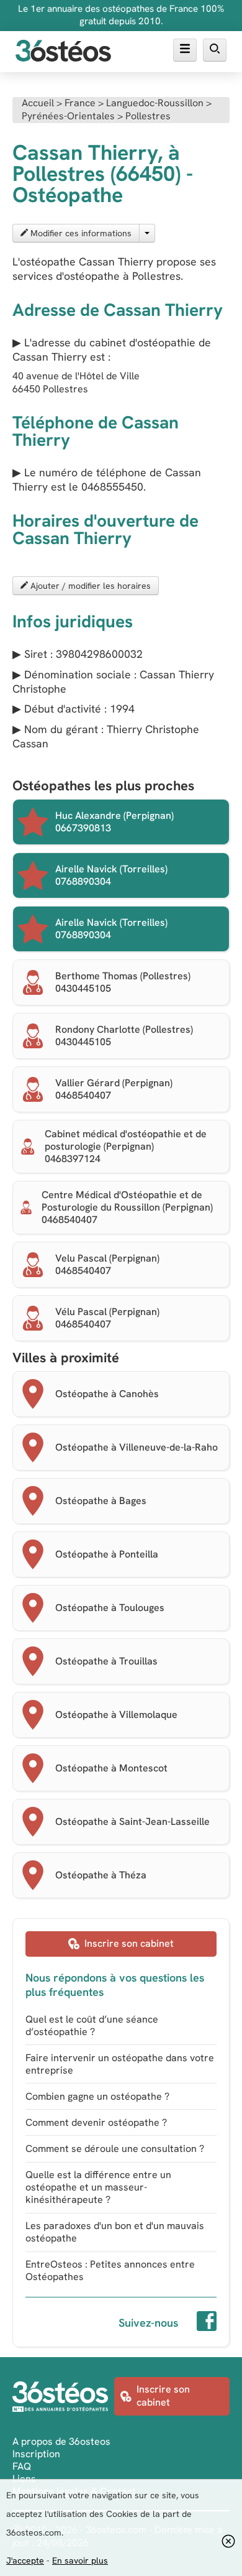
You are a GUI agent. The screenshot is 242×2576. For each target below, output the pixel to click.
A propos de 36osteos (61, 2441)
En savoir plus (80, 2560)
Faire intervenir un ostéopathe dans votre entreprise (120, 2064)
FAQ (22, 2466)
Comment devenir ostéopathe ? (96, 2122)
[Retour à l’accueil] (63, 52)
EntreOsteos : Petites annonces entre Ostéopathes (110, 2270)
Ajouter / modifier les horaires (89, 586)
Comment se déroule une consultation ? (115, 2149)
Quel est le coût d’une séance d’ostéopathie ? (92, 2025)
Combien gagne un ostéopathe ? (97, 2096)
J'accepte (25, 2560)
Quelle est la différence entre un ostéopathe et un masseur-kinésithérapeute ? (98, 2187)
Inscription (36, 2454)
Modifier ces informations (80, 233)
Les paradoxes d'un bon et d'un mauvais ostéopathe (115, 2232)
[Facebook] (207, 2323)
